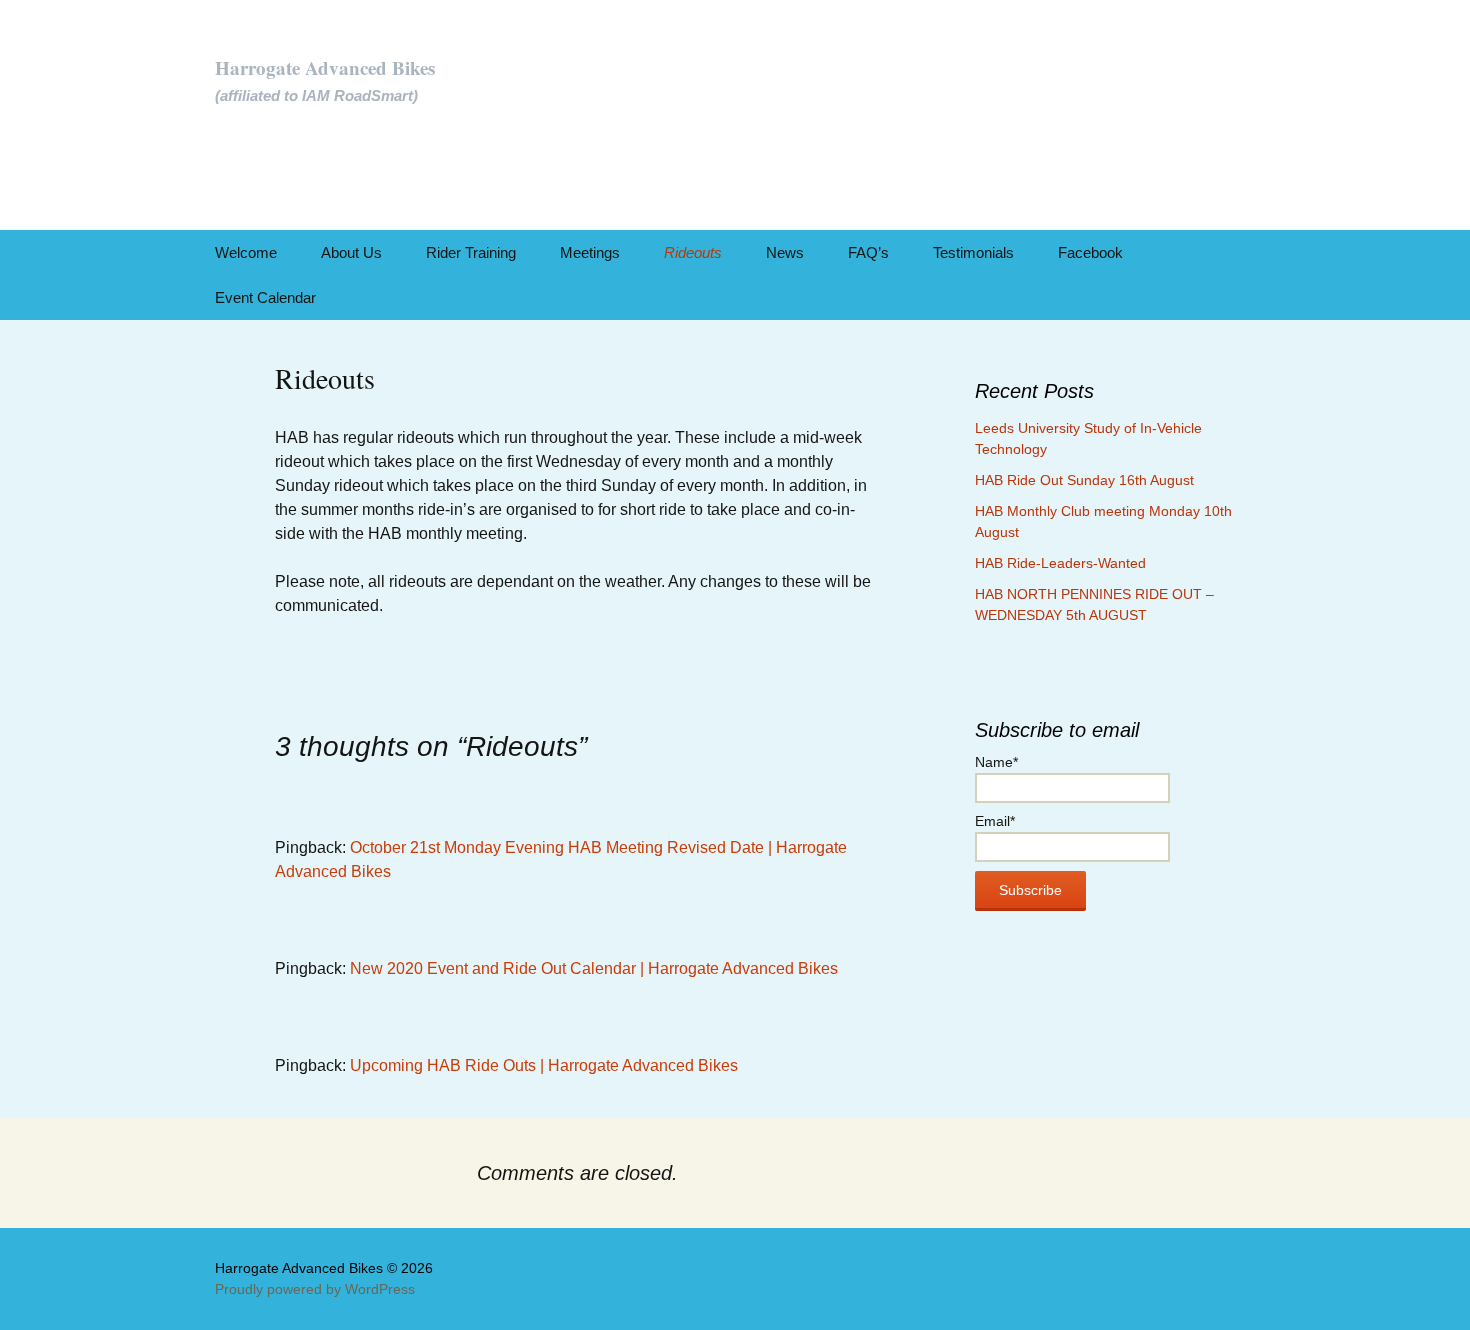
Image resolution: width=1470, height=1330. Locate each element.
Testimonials (973, 252)
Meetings (590, 252)
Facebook (1090, 252)
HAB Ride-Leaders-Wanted (1060, 563)
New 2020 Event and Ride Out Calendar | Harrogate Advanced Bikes (594, 968)
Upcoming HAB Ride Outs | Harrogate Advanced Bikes (544, 1065)
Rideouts (693, 252)
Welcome (246, 252)
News (785, 252)
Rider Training (471, 252)
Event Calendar (265, 297)
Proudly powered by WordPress (315, 1289)
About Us (351, 252)
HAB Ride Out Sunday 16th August (1084, 480)
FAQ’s (868, 252)
